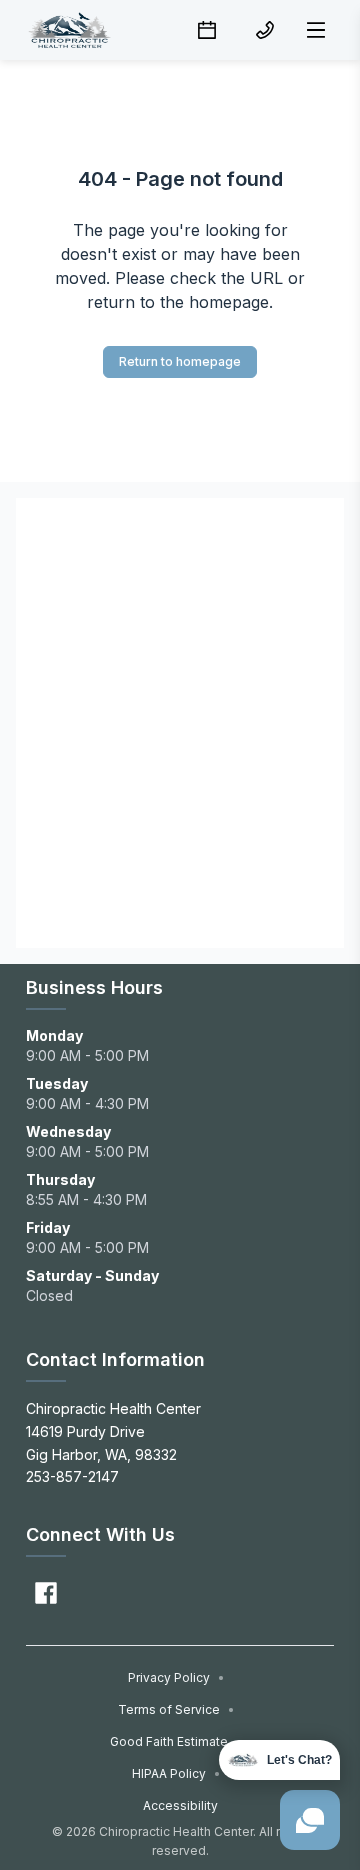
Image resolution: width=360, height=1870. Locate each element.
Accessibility (180, 1805)
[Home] (69, 30)
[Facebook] (46, 1593)
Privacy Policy (176, 1677)
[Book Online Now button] (207, 30)
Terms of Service (176, 1709)
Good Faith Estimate (176, 1741)
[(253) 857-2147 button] (265, 30)
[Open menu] (316, 30)
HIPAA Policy (176, 1773)
